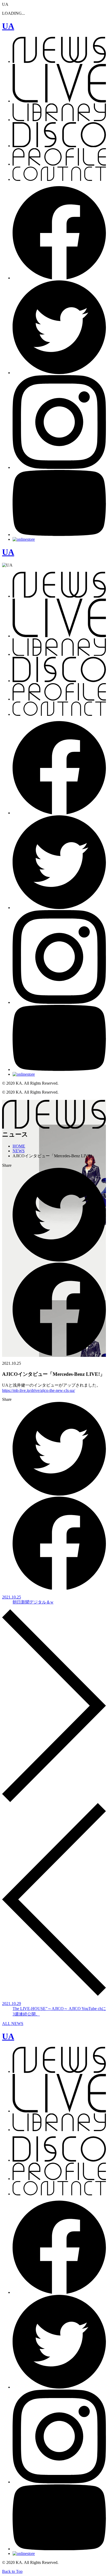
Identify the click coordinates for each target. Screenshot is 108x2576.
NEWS (19, 1151)
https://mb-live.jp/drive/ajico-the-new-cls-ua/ (39, 1390)
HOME (19, 1146)
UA (8, 26)
